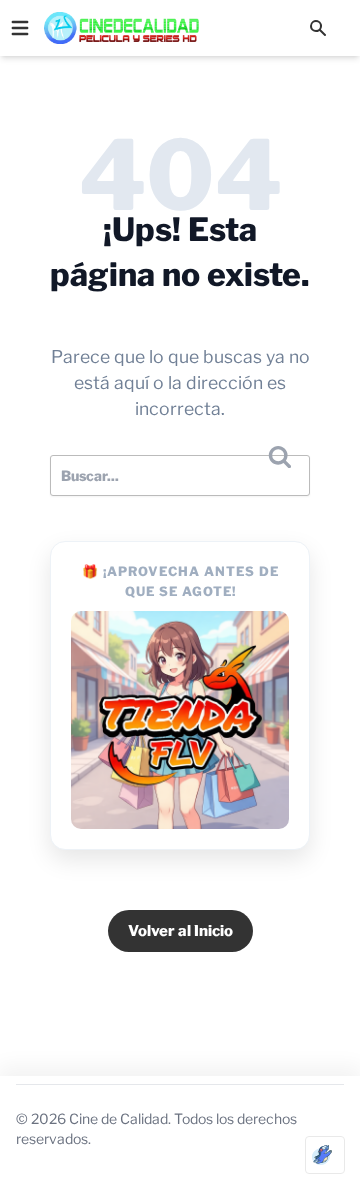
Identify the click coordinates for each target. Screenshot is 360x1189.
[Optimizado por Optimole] (325, 1155)
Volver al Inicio (180, 931)
